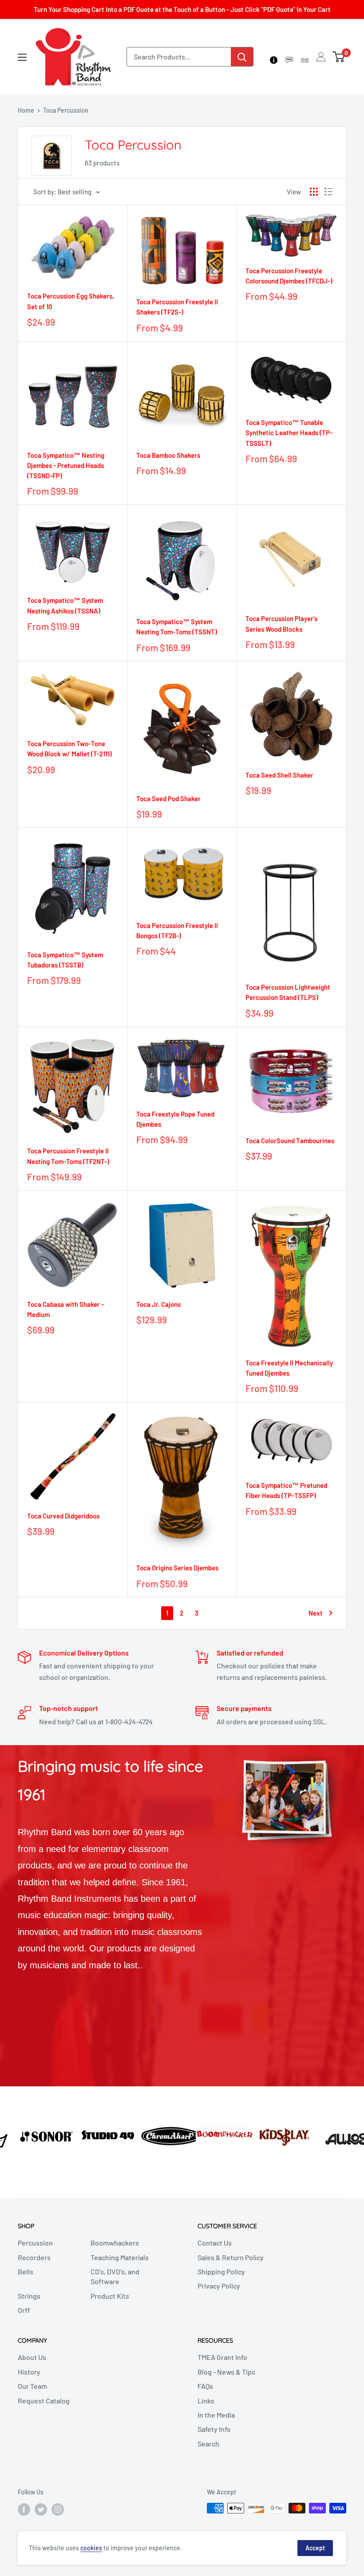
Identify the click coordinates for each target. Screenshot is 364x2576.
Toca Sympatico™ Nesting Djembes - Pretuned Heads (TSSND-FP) (66, 466)
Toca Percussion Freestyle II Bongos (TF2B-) (177, 930)
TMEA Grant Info (222, 2357)
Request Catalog (44, 2401)
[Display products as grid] (314, 192)
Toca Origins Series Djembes (177, 1568)
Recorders (34, 2257)
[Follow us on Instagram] (58, 2509)
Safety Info (214, 2429)
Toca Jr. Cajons (158, 1304)
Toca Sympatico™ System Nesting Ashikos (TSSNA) (65, 605)
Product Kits (110, 2296)
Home (26, 110)
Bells (26, 2271)
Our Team (32, 2386)
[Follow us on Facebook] (24, 2509)
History (29, 2372)
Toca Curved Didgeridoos (63, 1516)
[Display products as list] (328, 192)
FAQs (205, 2386)
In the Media (216, 2415)
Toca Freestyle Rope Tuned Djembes (175, 1119)
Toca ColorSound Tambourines (290, 1141)
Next (316, 1613)
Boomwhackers (115, 2243)
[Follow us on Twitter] (41, 2509)
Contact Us (215, 2243)
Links (206, 2401)
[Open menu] (22, 57)
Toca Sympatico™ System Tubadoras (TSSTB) (65, 960)
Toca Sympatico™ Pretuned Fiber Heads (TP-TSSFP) (286, 1490)
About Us (32, 2357)
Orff (24, 2310)
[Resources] (289, 57)
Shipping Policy (221, 2271)
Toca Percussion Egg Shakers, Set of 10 (71, 301)
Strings (29, 2296)
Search (208, 2444)
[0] (339, 57)
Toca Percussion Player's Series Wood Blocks (281, 623)
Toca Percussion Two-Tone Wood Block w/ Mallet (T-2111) (69, 749)
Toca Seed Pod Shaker (168, 798)
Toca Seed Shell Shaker (279, 775)
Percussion (35, 2243)
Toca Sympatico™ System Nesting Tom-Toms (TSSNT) (177, 627)
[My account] (321, 57)
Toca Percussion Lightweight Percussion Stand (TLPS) (288, 992)
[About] (274, 57)
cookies (91, 2548)
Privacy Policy (219, 2286)
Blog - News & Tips (226, 2372)
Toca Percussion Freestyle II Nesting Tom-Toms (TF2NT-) (68, 1156)
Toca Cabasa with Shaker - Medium (65, 1309)
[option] (30, 2135)
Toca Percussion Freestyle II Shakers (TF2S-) (177, 307)
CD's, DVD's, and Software (115, 2276)
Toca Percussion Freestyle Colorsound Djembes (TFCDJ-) (289, 276)
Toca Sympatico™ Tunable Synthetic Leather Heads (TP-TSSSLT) (289, 433)
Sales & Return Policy (231, 2257)
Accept (315, 2548)
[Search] (242, 57)
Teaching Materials (120, 2257)
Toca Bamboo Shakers (168, 455)
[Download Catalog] (305, 57)
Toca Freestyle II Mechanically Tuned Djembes (289, 1368)
